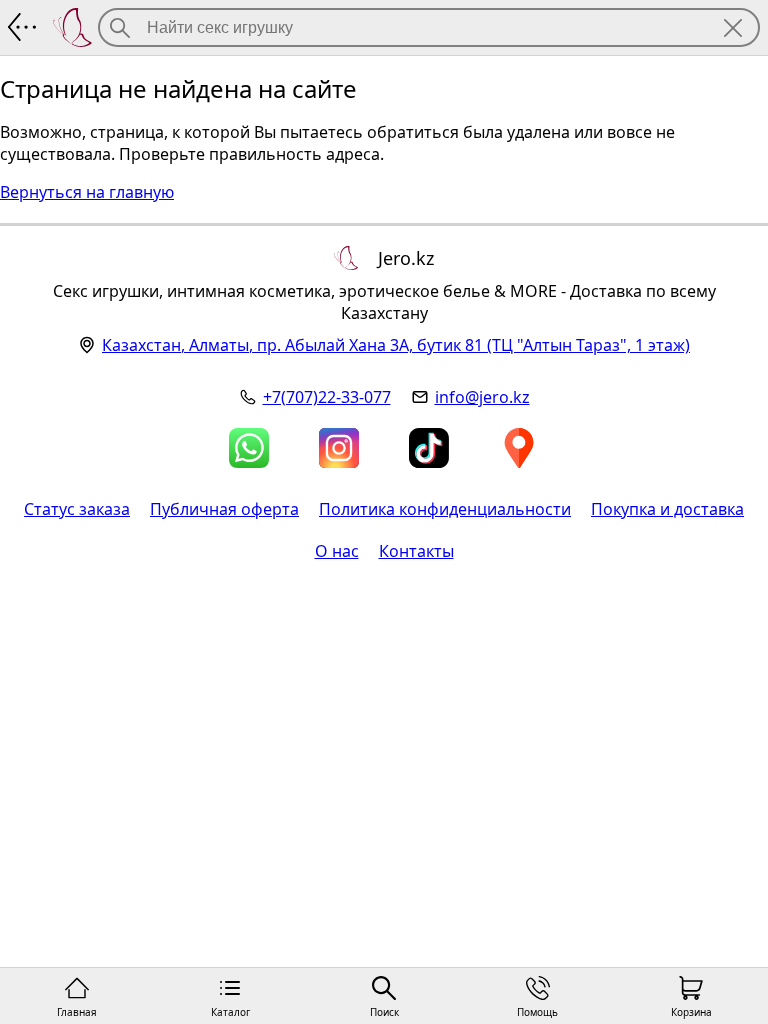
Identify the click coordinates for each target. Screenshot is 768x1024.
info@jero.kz (482, 397)
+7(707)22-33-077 (327, 397)
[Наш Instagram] (339, 448)
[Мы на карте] (519, 448)
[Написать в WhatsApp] (249, 448)
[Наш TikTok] (429, 448)
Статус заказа (77, 509)
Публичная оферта (224, 509)
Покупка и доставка (667, 509)
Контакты (416, 551)
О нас (337, 551)
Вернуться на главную (87, 192)
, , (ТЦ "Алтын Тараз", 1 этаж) (396, 345)
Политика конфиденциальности (445, 509)
